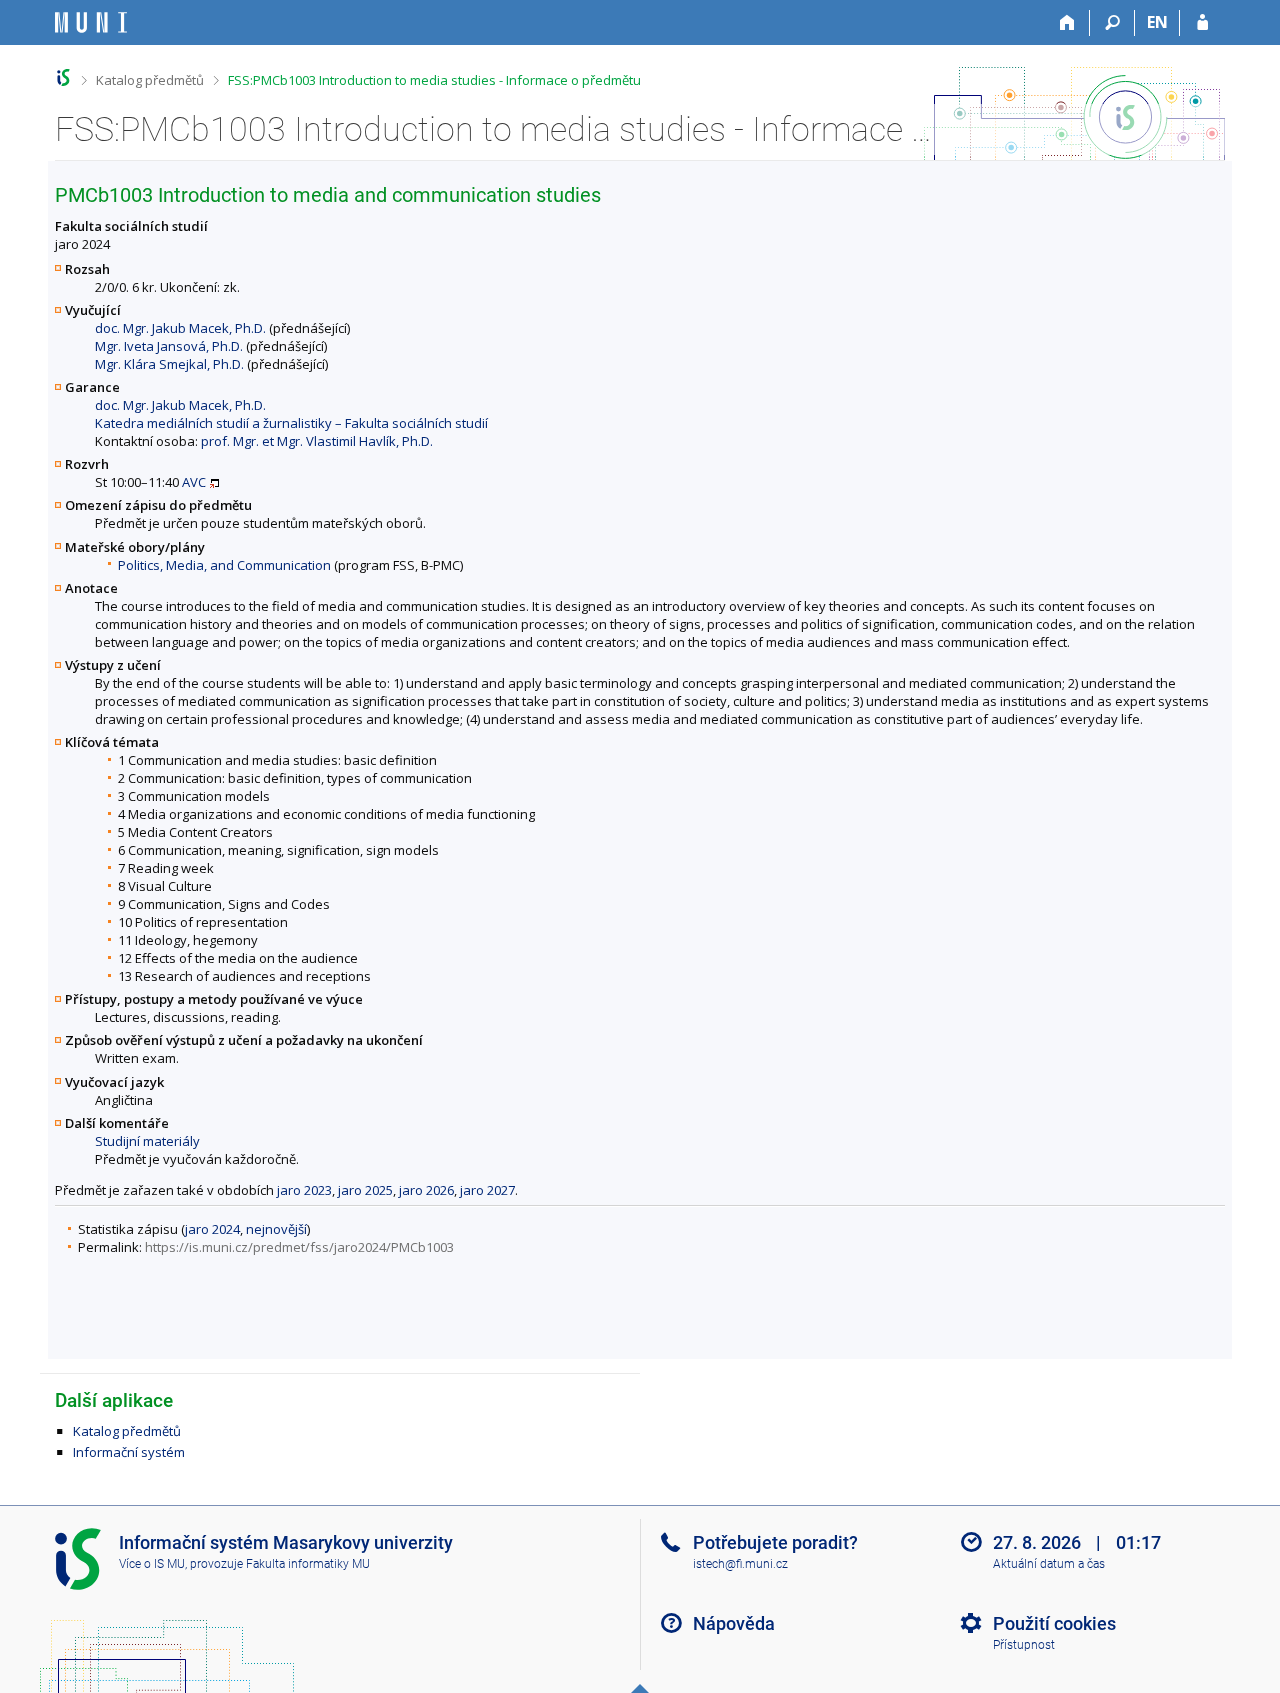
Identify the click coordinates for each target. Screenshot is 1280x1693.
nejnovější (276, 1229)
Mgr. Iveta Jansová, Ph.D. (169, 346)
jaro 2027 (487, 1190)
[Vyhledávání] (1112, 23)
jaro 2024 (212, 1229)
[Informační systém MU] (63, 77)
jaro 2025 (365, 1190)
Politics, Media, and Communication (224, 565)
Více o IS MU (152, 1564)
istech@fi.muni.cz (740, 1564)
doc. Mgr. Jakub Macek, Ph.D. (180, 328)
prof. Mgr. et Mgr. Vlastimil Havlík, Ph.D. (317, 441)
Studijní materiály (147, 1141)
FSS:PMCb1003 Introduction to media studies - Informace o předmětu (434, 80)
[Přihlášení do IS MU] (1202, 23)
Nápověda (734, 1623)
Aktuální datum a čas (1049, 1564)
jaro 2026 (426, 1190)
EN (1157, 22)
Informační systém (129, 1452)
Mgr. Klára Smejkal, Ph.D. (169, 364)
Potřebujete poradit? (775, 1542)
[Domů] (1067, 23)
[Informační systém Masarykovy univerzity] (91, 22)
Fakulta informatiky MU (308, 1564)
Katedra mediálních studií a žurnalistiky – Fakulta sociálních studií (291, 423)
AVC (194, 482)
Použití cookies (1054, 1623)
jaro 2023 (304, 1190)
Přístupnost (1024, 1645)
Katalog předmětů (150, 80)
